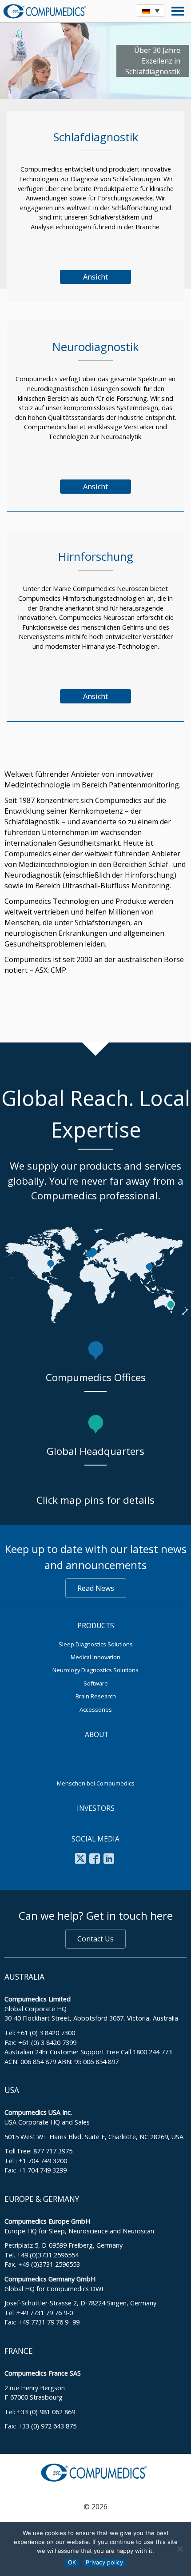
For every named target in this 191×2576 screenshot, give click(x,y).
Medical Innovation (95, 1657)
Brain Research (96, 1696)
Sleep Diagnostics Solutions (96, 1644)
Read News (96, 1588)
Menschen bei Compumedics (96, 1783)
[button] (151, 11)
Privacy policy (104, 2562)
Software (96, 1683)
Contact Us (95, 1939)
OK (72, 2562)
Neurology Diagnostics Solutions (95, 1670)
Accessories (96, 1709)
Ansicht (95, 277)
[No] (180, 2549)
